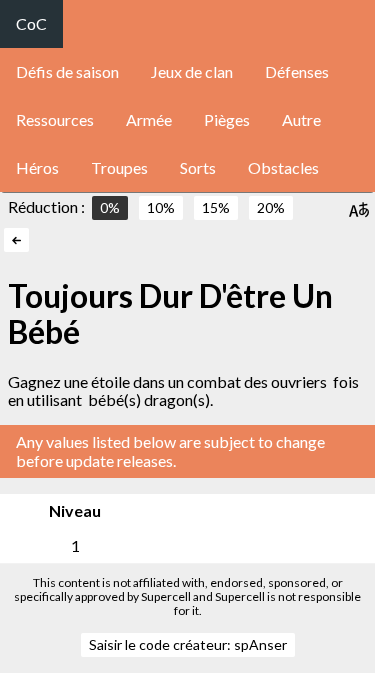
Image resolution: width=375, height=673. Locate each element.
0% (110, 207)
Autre (301, 119)
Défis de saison (67, 71)
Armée (149, 119)
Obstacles (283, 167)
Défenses (297, 71)
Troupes (119, 167)
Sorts (198, 167)
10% (161, 207)
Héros (37, 167)
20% (271, 207)
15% (216, 207)
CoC (31, 23)
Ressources (55, 119)
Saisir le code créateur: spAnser (188, 644)
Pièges (227, 119)
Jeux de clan (192, 71)
